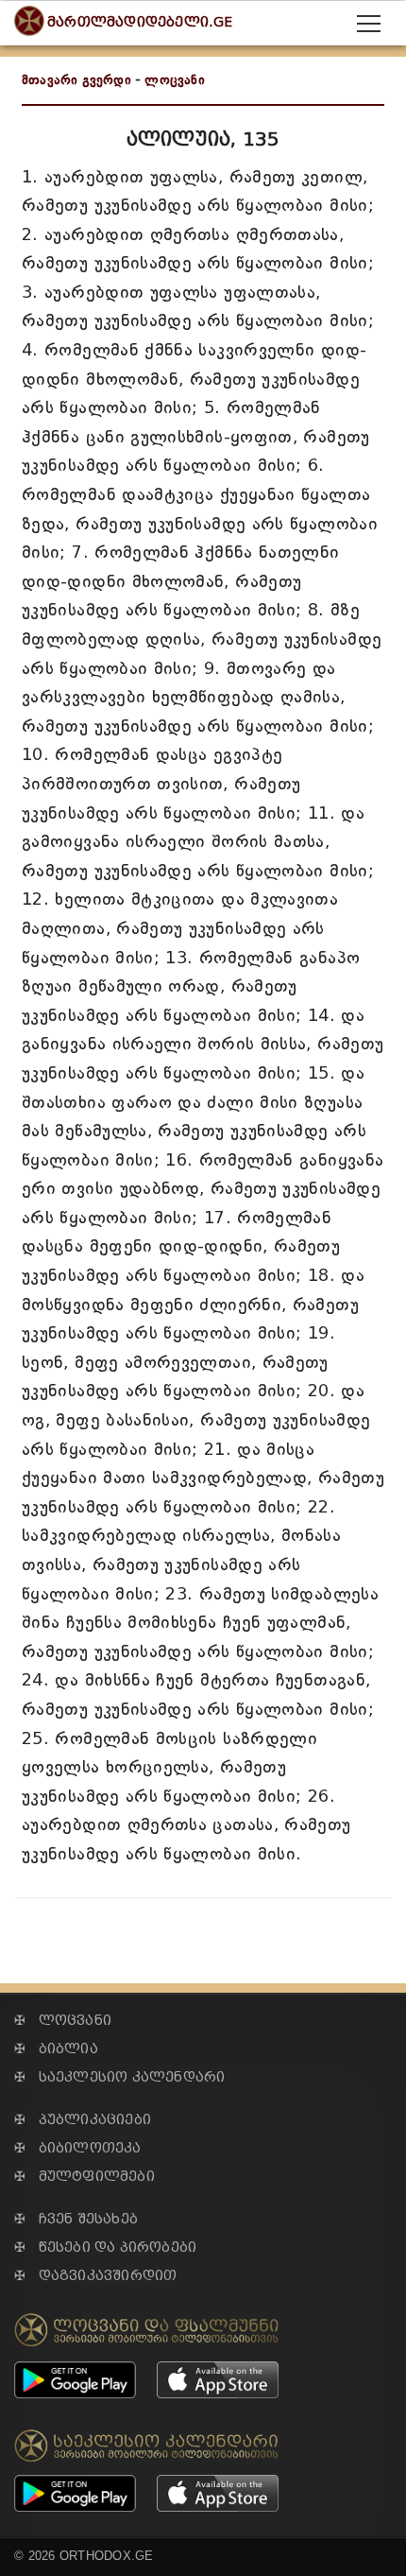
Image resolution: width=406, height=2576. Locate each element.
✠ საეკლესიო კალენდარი (119, 2077)
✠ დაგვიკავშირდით (95, 2276)
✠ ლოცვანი (63, 2021)
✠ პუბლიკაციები (83, 2120)
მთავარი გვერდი (76, 80)
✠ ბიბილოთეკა (78, 2148)
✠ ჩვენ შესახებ (76, 2219)
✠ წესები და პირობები (105, 2248)
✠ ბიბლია (56, 2049)
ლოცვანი (174, 80)
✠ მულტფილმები (85, 2177)
